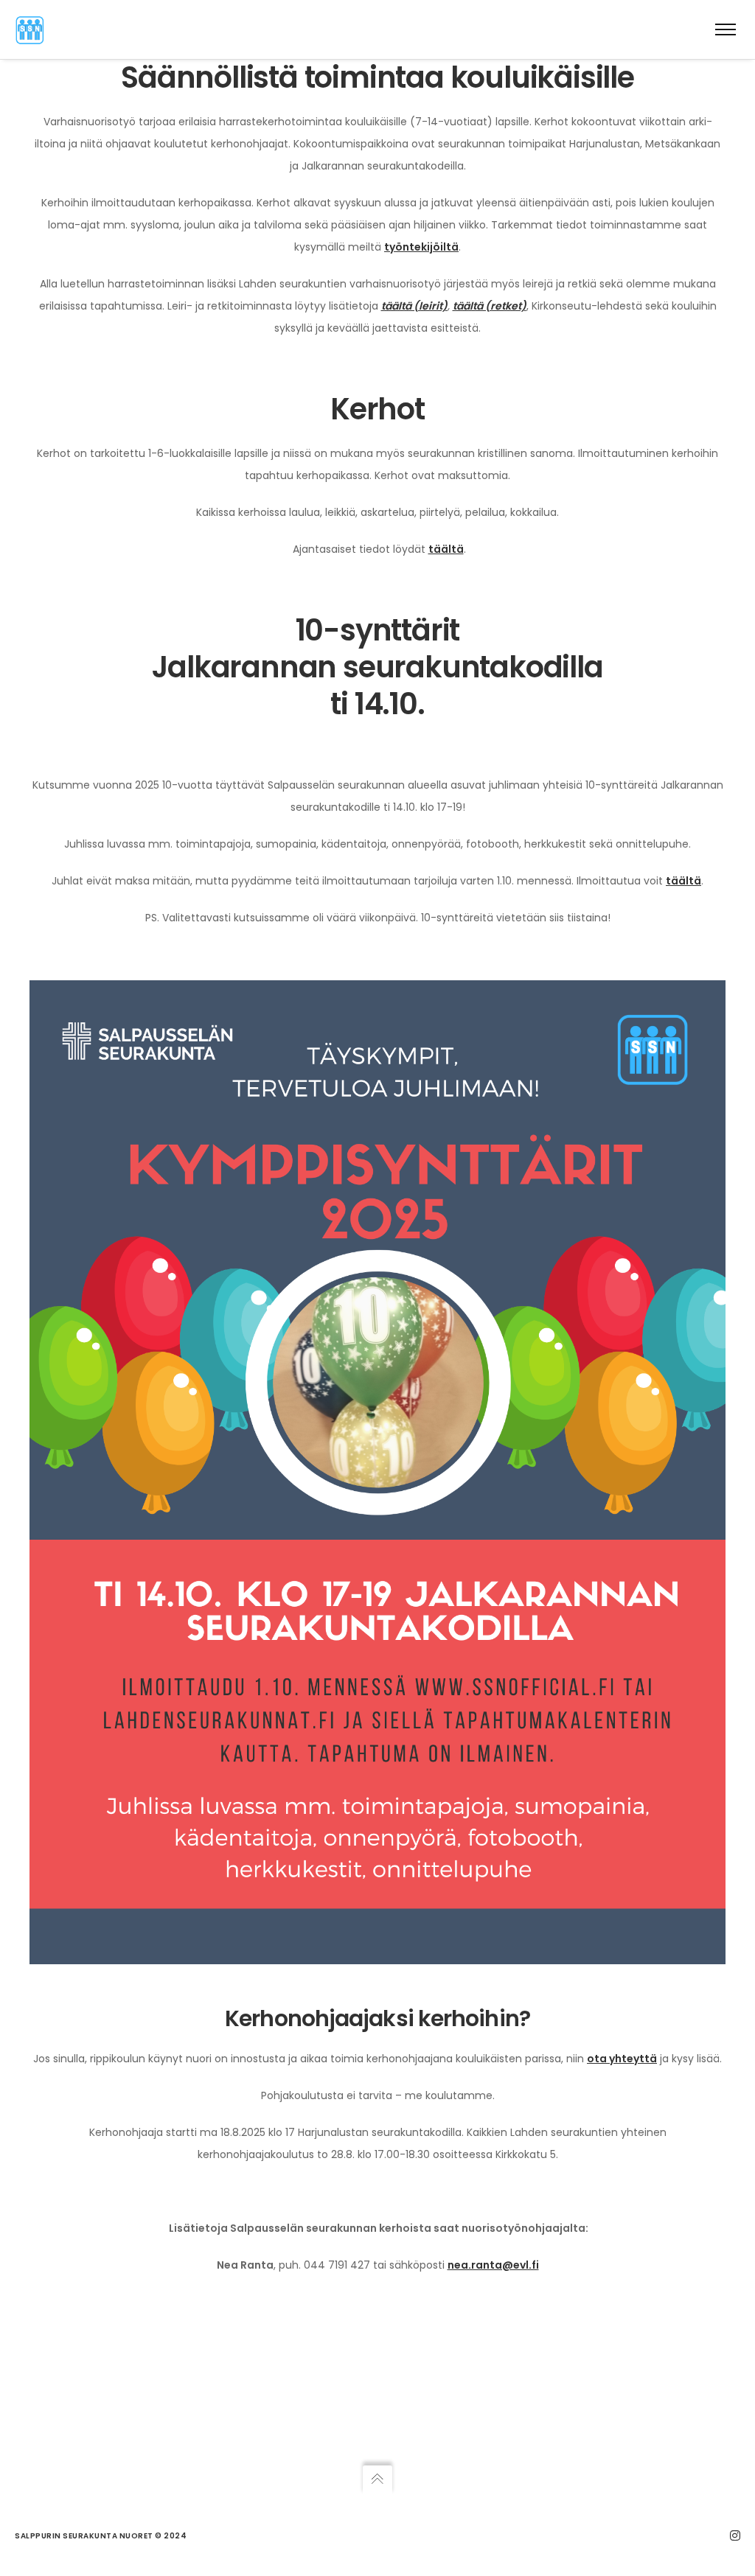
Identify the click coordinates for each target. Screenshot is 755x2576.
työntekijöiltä (421, 247)
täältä (446, 549)
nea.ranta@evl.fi (493, 2265)
